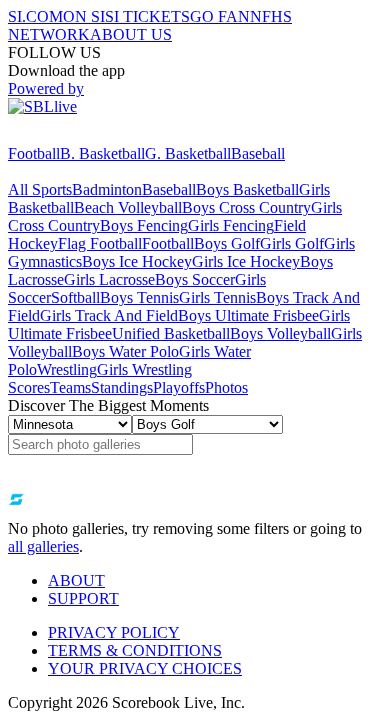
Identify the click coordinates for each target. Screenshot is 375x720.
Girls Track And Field (109, 315)
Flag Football (100, 243)
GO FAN (220, 16)
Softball (75, 297)
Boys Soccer (195, 279)
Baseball (258, 153)
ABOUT (76, 580)
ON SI (84, 16)
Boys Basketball (247, 189)
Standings (122, 387)
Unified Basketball (171, 333)
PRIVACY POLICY (114, 632)
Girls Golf (292, 243)
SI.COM (35, 16)
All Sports (40, 189)
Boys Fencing (144, 225)
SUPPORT (83, 598)
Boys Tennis (139, 297)
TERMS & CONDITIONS (135, 650)
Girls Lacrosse (109, 279)
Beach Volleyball (128, 207)
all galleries (43, 546)
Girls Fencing (231, 225)
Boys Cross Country (246, 207)
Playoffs (179, 387)
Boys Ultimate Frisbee (248, 315)
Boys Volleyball (280, 333)
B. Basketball (102, 153)
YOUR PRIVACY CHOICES (145, 668)
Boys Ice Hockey (137, 261)
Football (34, 153)
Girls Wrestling (144, 369)
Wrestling (67, 369)
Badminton (107, 189)
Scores (29, 387)
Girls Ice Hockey (246, 261)
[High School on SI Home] (85, 135)
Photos (226, 387)
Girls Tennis (217, 297)
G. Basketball (188, 153)
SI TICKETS (147, 16)
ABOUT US (131, 34)
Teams (70, 387)
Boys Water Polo (125, 351)
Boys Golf (227, 243)
